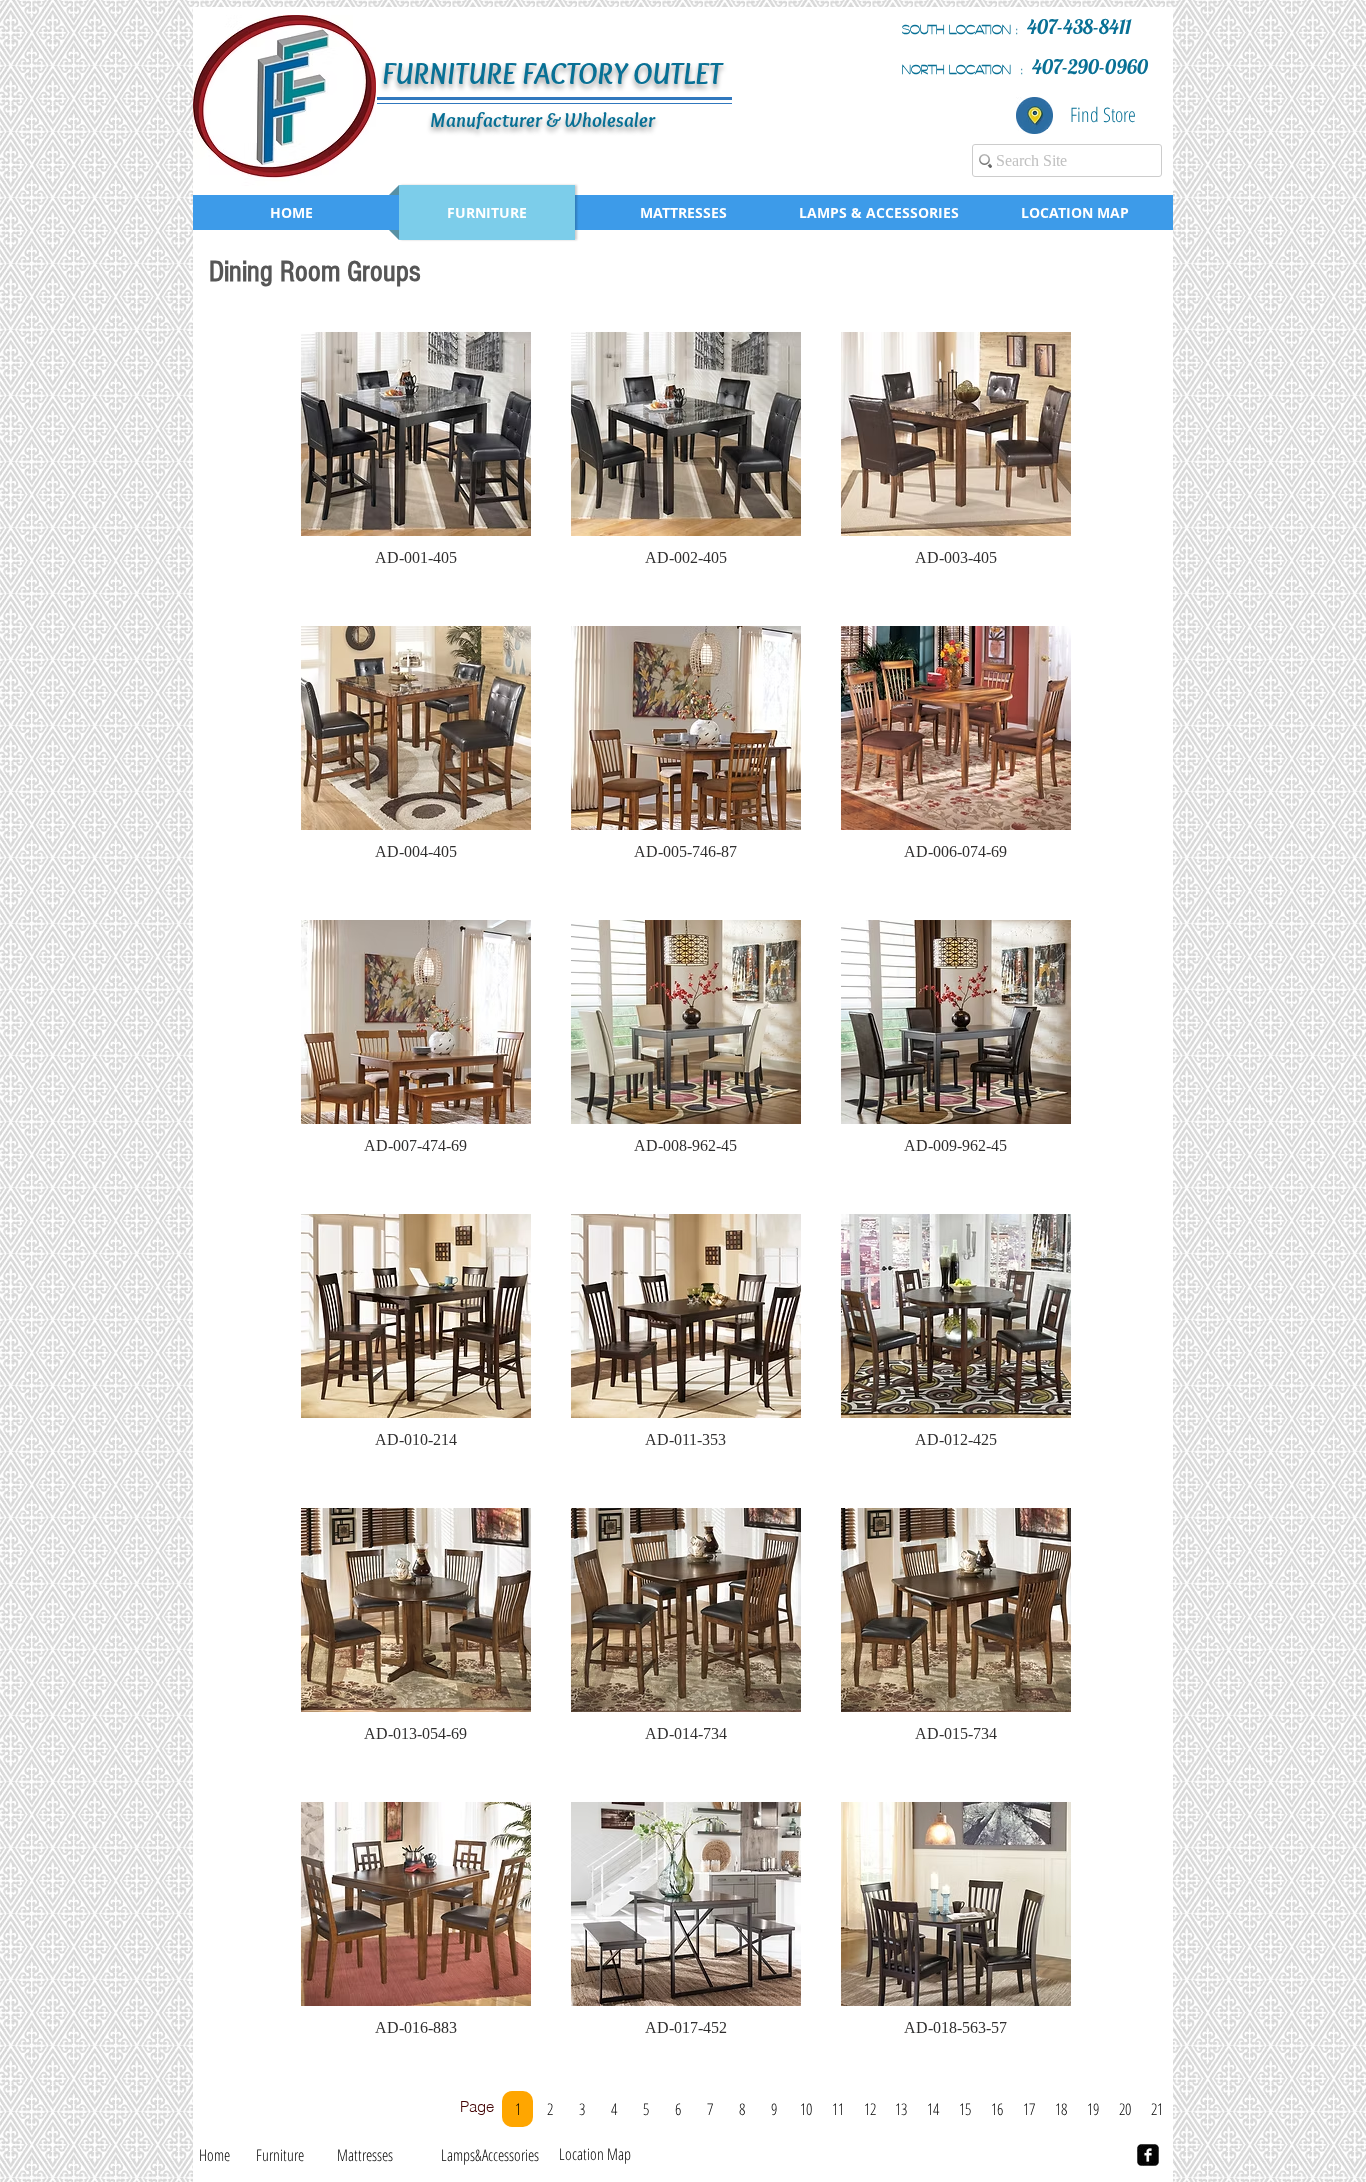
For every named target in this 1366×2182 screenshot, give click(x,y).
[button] (416, 459)
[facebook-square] (1148, 2155)
